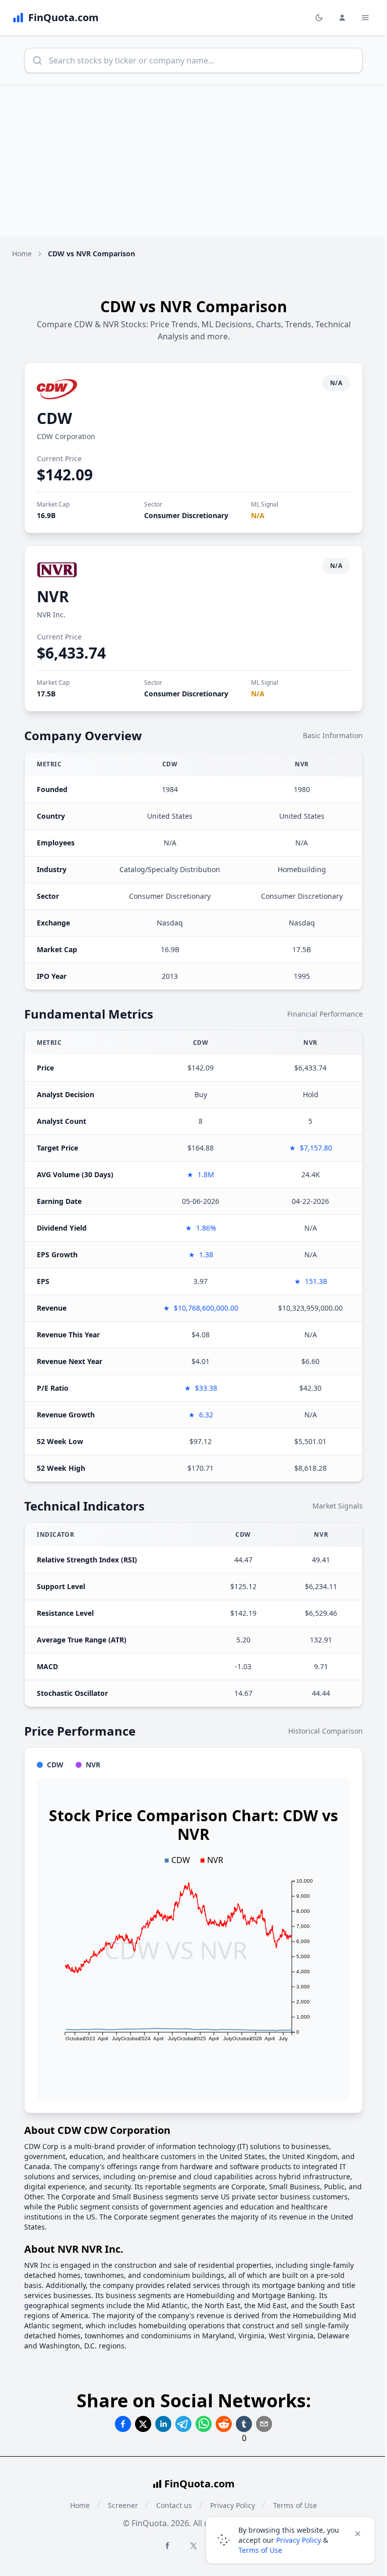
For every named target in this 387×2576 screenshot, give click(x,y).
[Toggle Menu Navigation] (365, 18)
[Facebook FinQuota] (167, 2545)
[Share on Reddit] (224, 2424)
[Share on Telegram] (183, 2424)
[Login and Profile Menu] (342, 18)
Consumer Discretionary (186, 515)
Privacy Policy (299, 2540)
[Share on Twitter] (143, 2424)
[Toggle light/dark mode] (319, 18)
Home (22, 254)
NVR (53, 596)
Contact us (174, 2505)
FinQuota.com (200, 2484)
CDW (54, 418)
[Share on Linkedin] (163, 2424)
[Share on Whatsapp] (204, 2424)
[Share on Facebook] (123, 2424)
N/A (258, 515)
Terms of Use (260, 2550)
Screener (123, 2505)
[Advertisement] (193, 161)
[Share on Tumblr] (244, 2424)
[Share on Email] (264, 2424)
